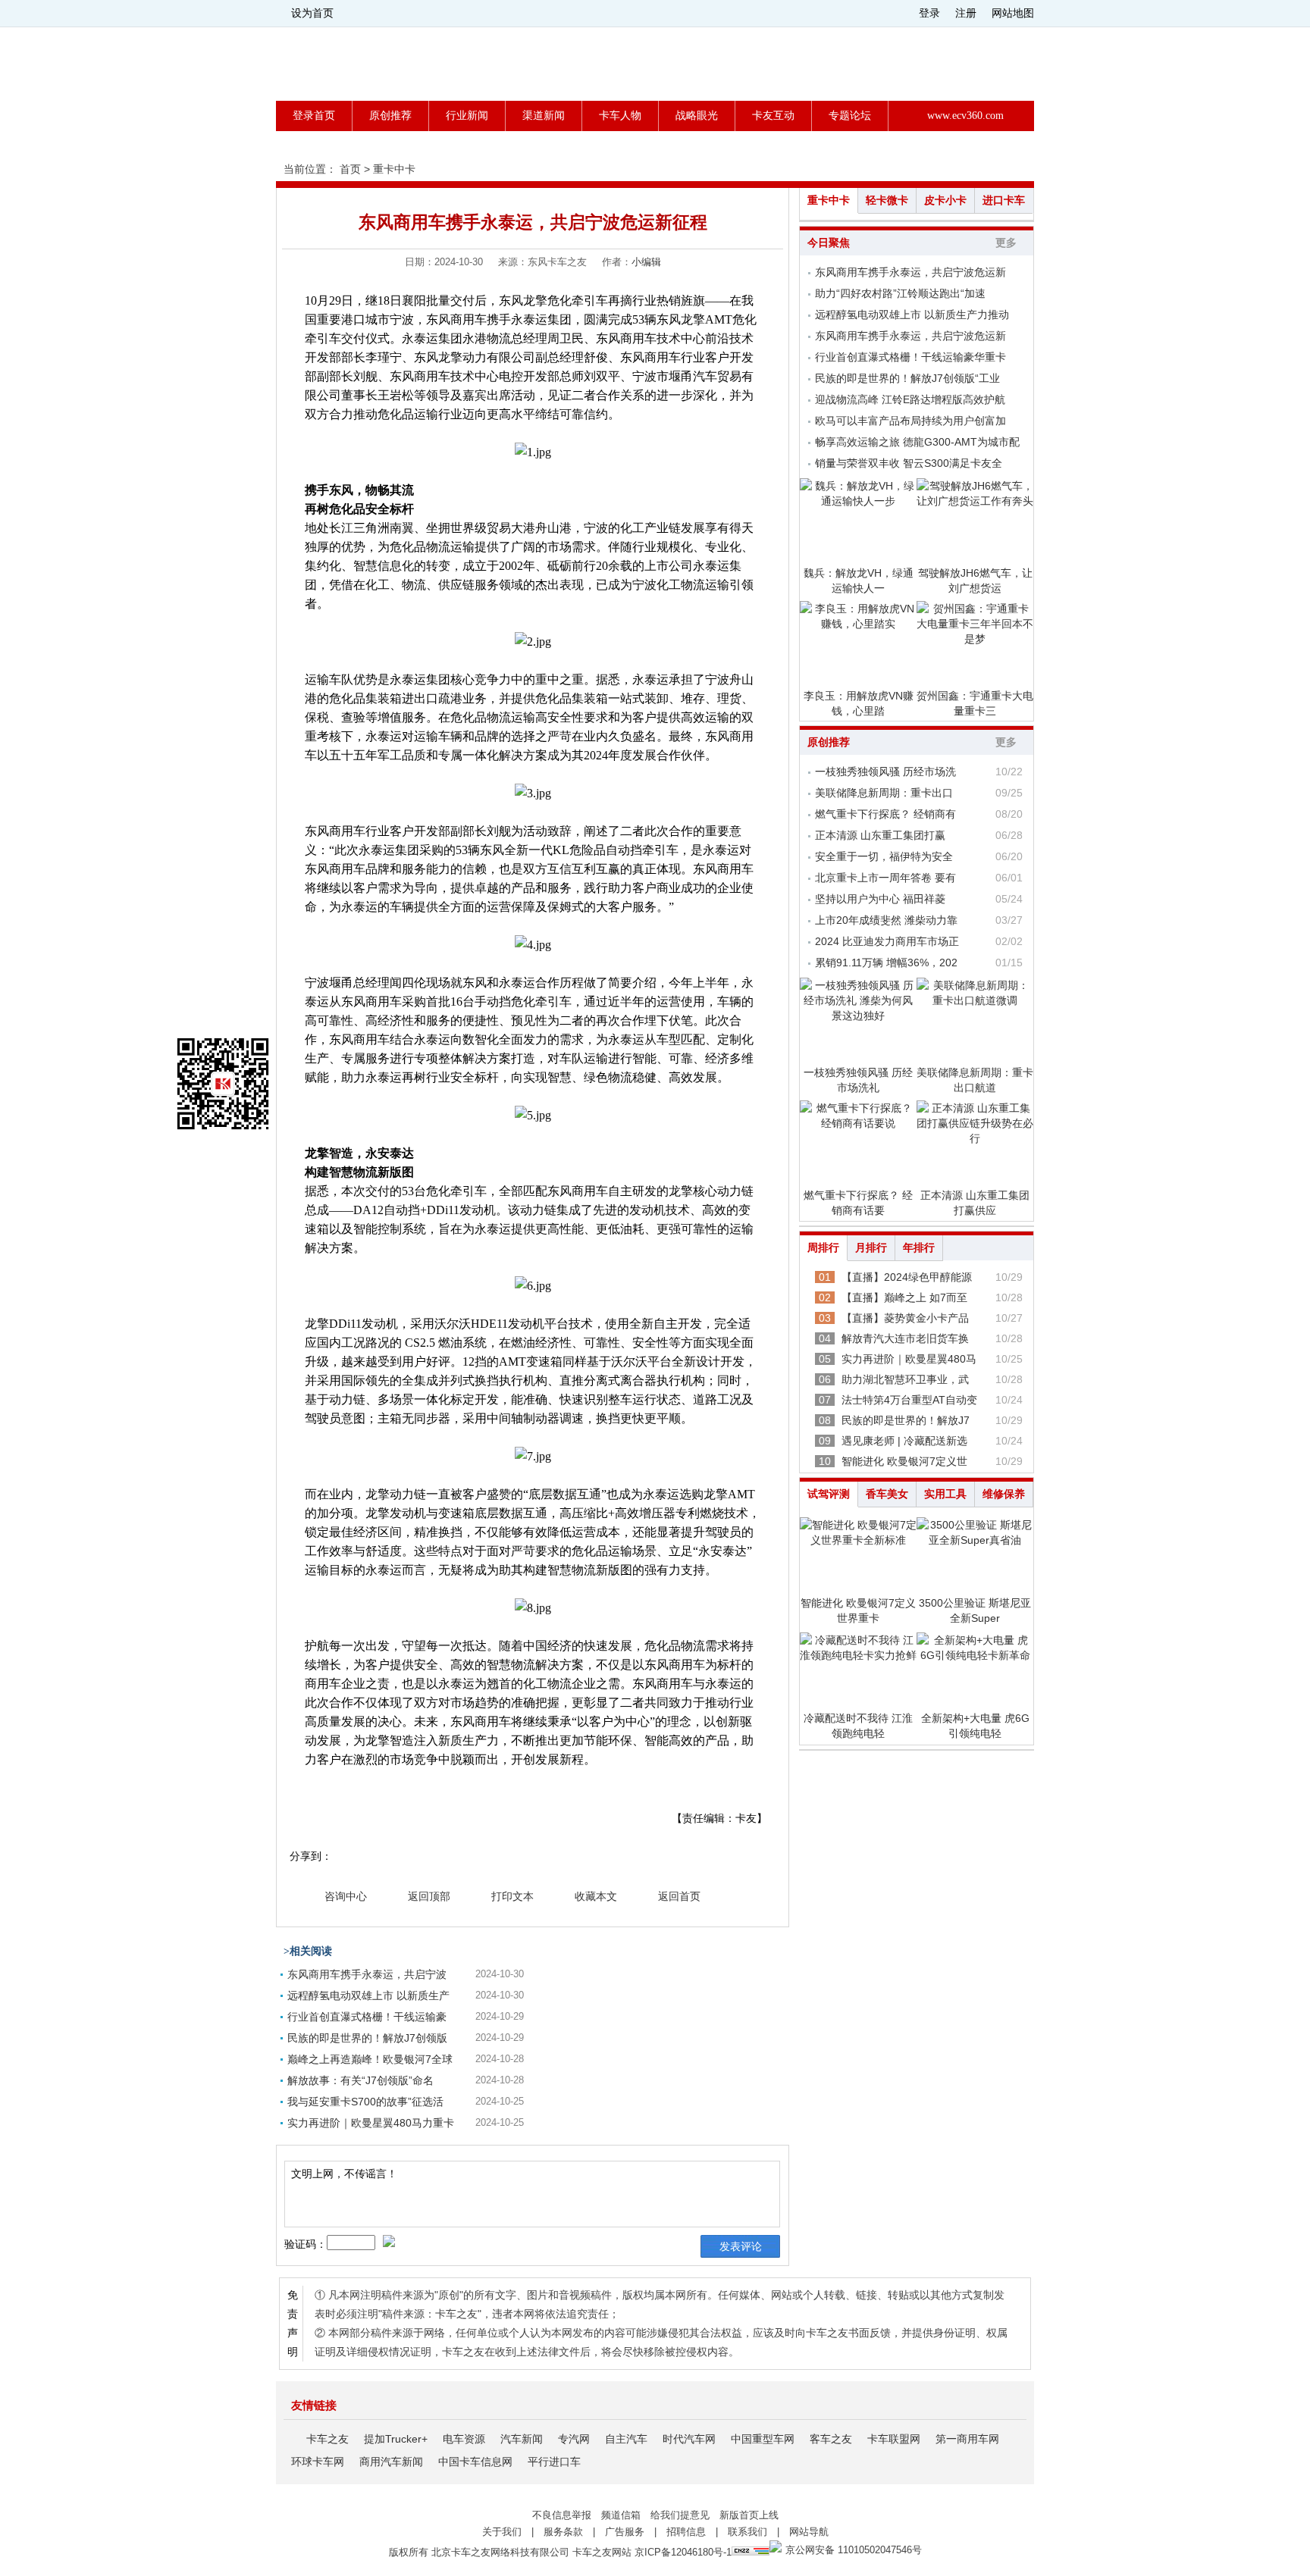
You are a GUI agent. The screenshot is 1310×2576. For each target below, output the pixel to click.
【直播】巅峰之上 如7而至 (904, 1297)
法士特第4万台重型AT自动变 (909, 1400)
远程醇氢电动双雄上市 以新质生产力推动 (912, 315)
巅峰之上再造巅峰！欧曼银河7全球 (370, 2059)
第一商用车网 (967, 2439)
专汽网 (574, 2439)
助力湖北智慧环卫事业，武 (905, 1379)
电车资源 (464, 2439)
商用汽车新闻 (391, 2462)
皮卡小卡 (945, 200)
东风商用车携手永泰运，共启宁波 (367, 1974)
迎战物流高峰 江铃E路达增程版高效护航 (910, 399)
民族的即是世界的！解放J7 (906, 1420)
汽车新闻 (522, 2439)
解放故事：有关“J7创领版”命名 (360, 2080)
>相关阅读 (308, 1951)
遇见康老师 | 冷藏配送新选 (904, 1441)
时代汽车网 (689, 2439)
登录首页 (314, 116)
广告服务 (625, 2532)
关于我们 (502, 2532)
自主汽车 (626, 2439)
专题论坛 (850, 116)
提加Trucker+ (396, 2439)
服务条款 (563, 2532)
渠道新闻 (544, 116)
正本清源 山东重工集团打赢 (880, 835)
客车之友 (831, 2439)
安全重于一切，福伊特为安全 (884, 856)
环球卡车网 (318, 2462)
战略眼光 (697, 116)
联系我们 (747, 2532)
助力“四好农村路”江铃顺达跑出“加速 (900, 293)
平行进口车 (554, 2462)
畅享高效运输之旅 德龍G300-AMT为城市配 (917, 442)
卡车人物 (620, 116)
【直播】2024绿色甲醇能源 (907, 1277)
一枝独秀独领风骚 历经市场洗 (885, 772)
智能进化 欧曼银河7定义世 (904, 1461)
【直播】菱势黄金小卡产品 (905, 1318)
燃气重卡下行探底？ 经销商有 (885, 814)
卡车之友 (327, 2439)
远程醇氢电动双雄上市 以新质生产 (368, 1995)
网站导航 (809, 2532)
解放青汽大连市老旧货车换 (905, 1338)
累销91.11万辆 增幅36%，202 (886, 962)
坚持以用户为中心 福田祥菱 (880, 899)
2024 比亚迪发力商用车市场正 (887, 941)
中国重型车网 (763, 2439)
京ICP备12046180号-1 (683, 2552)
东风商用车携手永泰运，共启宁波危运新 (910, 272)
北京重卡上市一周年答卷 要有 (885, 878)
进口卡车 (1004, 200)
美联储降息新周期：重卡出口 (884, 793)
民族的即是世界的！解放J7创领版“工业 (907, 378)
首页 (350, 169)
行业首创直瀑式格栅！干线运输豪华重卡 (910, 357)
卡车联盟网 (894, 2439)
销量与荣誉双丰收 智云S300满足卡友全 (909, 463)
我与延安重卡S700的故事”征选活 (365, 2102)
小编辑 (646, 262)
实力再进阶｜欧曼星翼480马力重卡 (371, 2123)
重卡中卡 (394, 169)
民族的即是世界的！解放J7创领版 (367, 2038)
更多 (1006, 243)
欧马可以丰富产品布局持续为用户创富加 (910, 421)
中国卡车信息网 (475, 2462)
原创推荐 (390, 116)
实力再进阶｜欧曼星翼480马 (909, 1359)
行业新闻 (467, 116)
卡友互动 (773, 116)
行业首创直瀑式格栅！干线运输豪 (367, 2017)
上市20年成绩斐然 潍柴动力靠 (886, 920)
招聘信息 (686, 2532)
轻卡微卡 (887, 200)
